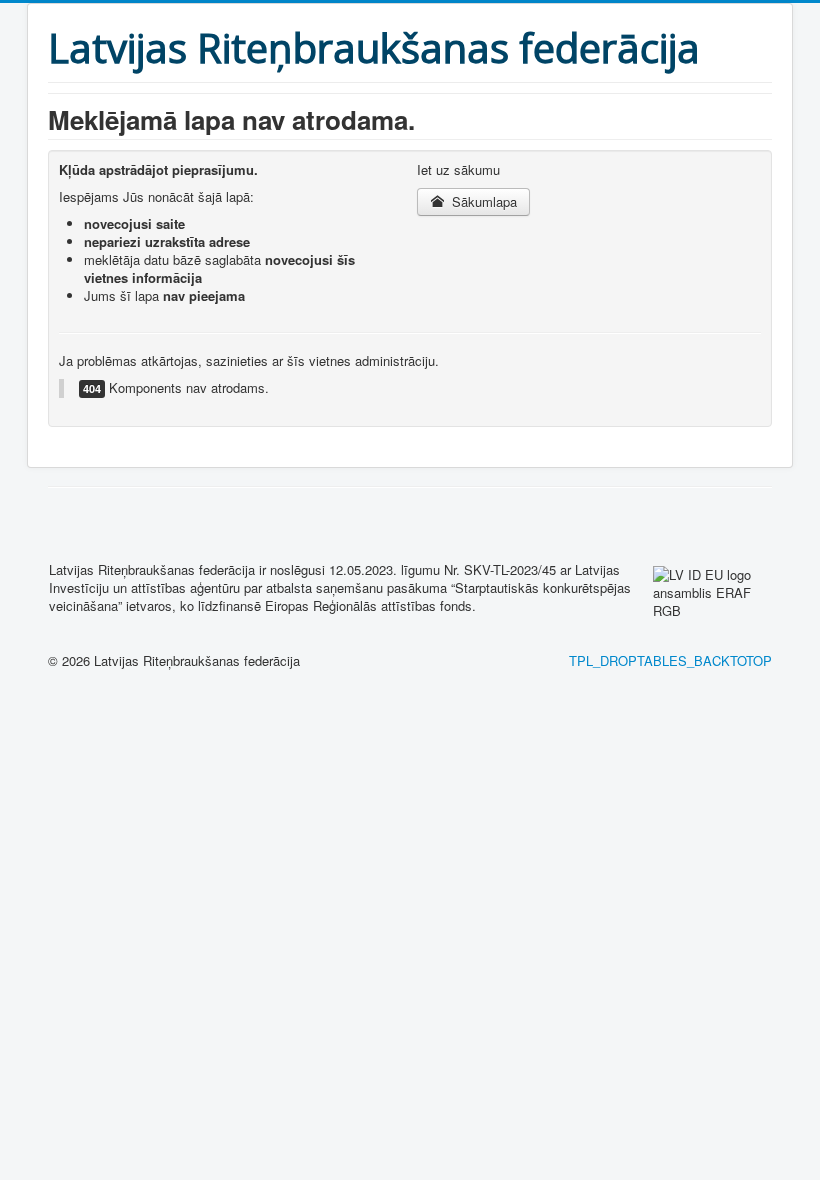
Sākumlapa (482, 201)
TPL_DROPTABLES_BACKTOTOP (670, 660)
